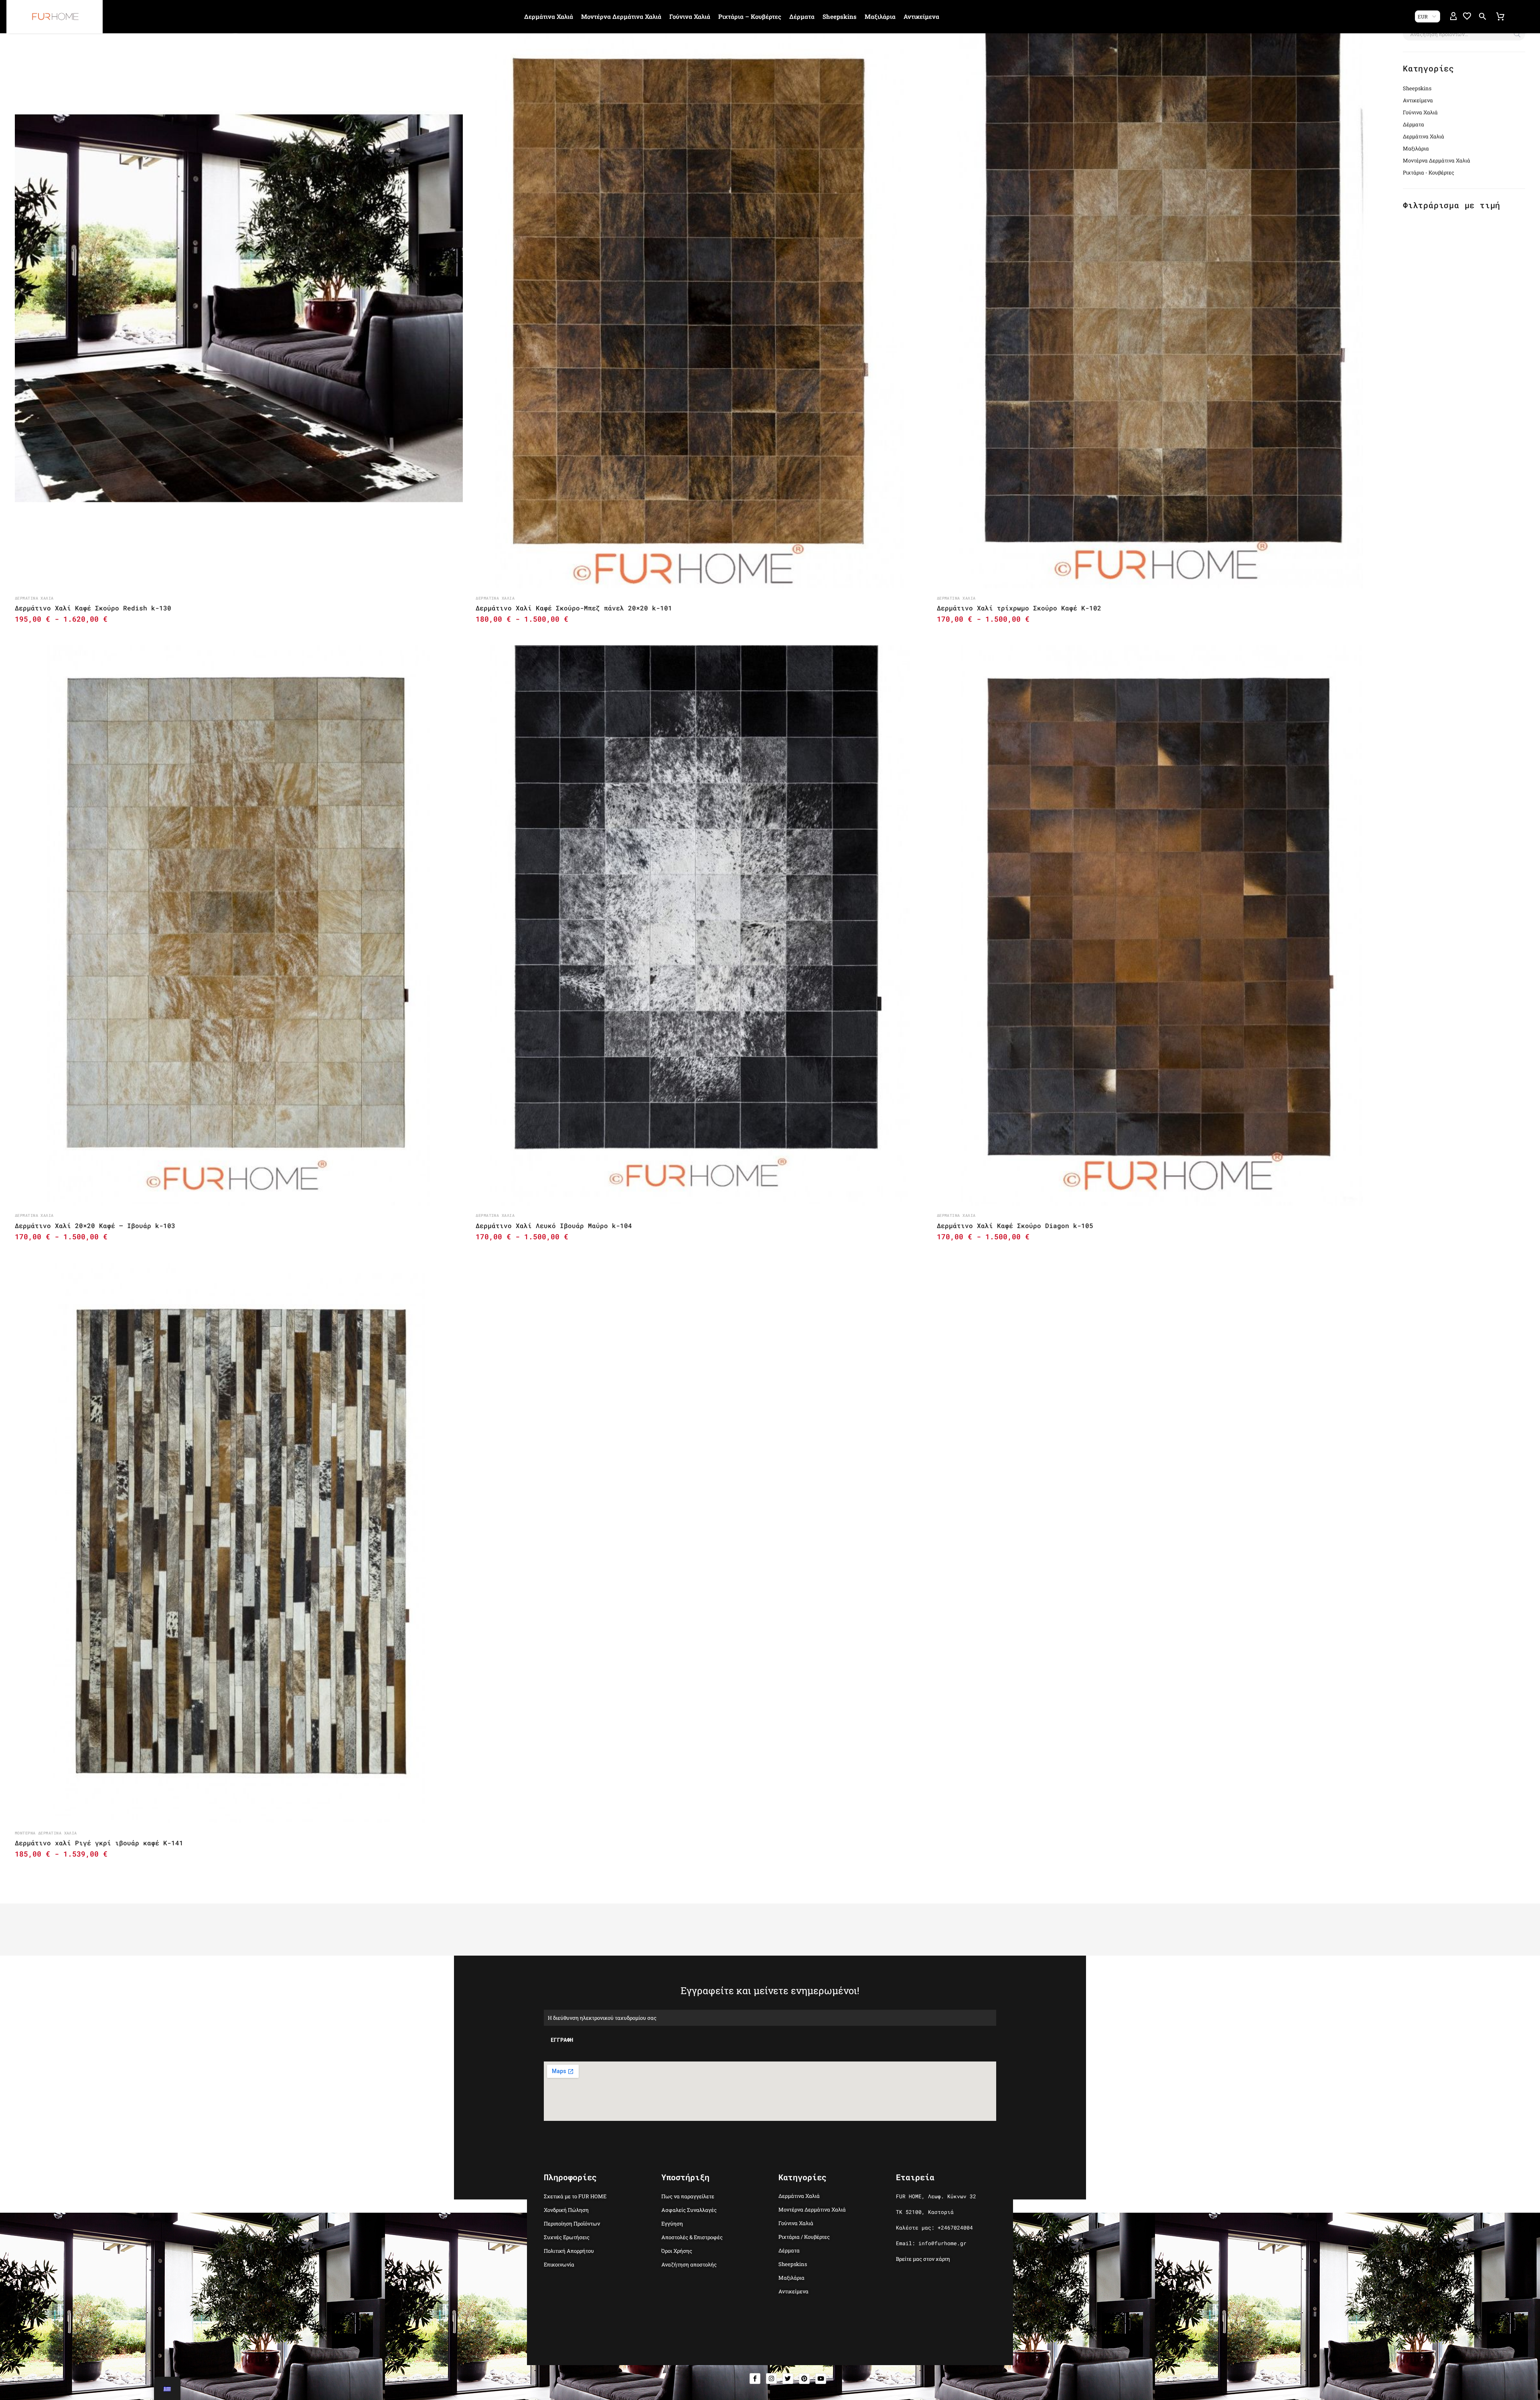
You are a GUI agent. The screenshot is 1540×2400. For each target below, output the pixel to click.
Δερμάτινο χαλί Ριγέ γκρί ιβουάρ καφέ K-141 (99, 1843)
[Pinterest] (804, 2379)
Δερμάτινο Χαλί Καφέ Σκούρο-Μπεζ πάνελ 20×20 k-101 (574, 608)
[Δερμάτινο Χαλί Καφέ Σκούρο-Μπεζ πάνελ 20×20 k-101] (700, 308)
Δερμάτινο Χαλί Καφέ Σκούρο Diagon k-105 (1015, 1225)
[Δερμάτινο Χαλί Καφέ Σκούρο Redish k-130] (239, 308)
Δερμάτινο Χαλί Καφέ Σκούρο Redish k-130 (93, 608)
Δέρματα (802, 16)
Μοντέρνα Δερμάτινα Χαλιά (621, 16)
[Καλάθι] (1500, 16)
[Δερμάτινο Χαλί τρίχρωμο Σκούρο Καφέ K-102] (1161, 308)
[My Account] (1453, 16)
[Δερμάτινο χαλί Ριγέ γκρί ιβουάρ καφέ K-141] (239, 1543)
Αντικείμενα (921, 16)
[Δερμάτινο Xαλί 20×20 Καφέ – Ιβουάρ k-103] (239, 925)
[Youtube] (821, 2379)
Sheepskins (840, 16)
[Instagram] (771, 2379)
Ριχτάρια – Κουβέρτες (750, 16)
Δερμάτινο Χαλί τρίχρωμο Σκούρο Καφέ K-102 (1019, 608)
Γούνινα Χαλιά (690, 16)
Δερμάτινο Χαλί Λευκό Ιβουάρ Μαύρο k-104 (554, 1225)
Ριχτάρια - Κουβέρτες (1429, 172)
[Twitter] (788, 2379)
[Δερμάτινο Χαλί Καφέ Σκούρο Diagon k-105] (1161, 925)
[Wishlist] (1467, 16)
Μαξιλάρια (880, 16)
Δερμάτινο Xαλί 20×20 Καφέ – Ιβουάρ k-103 (95, 1225)
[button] (1483, 16)
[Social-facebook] (755, 2379)
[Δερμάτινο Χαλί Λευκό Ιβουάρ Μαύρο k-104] (700, 925)
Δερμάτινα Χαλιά (549, 16)
